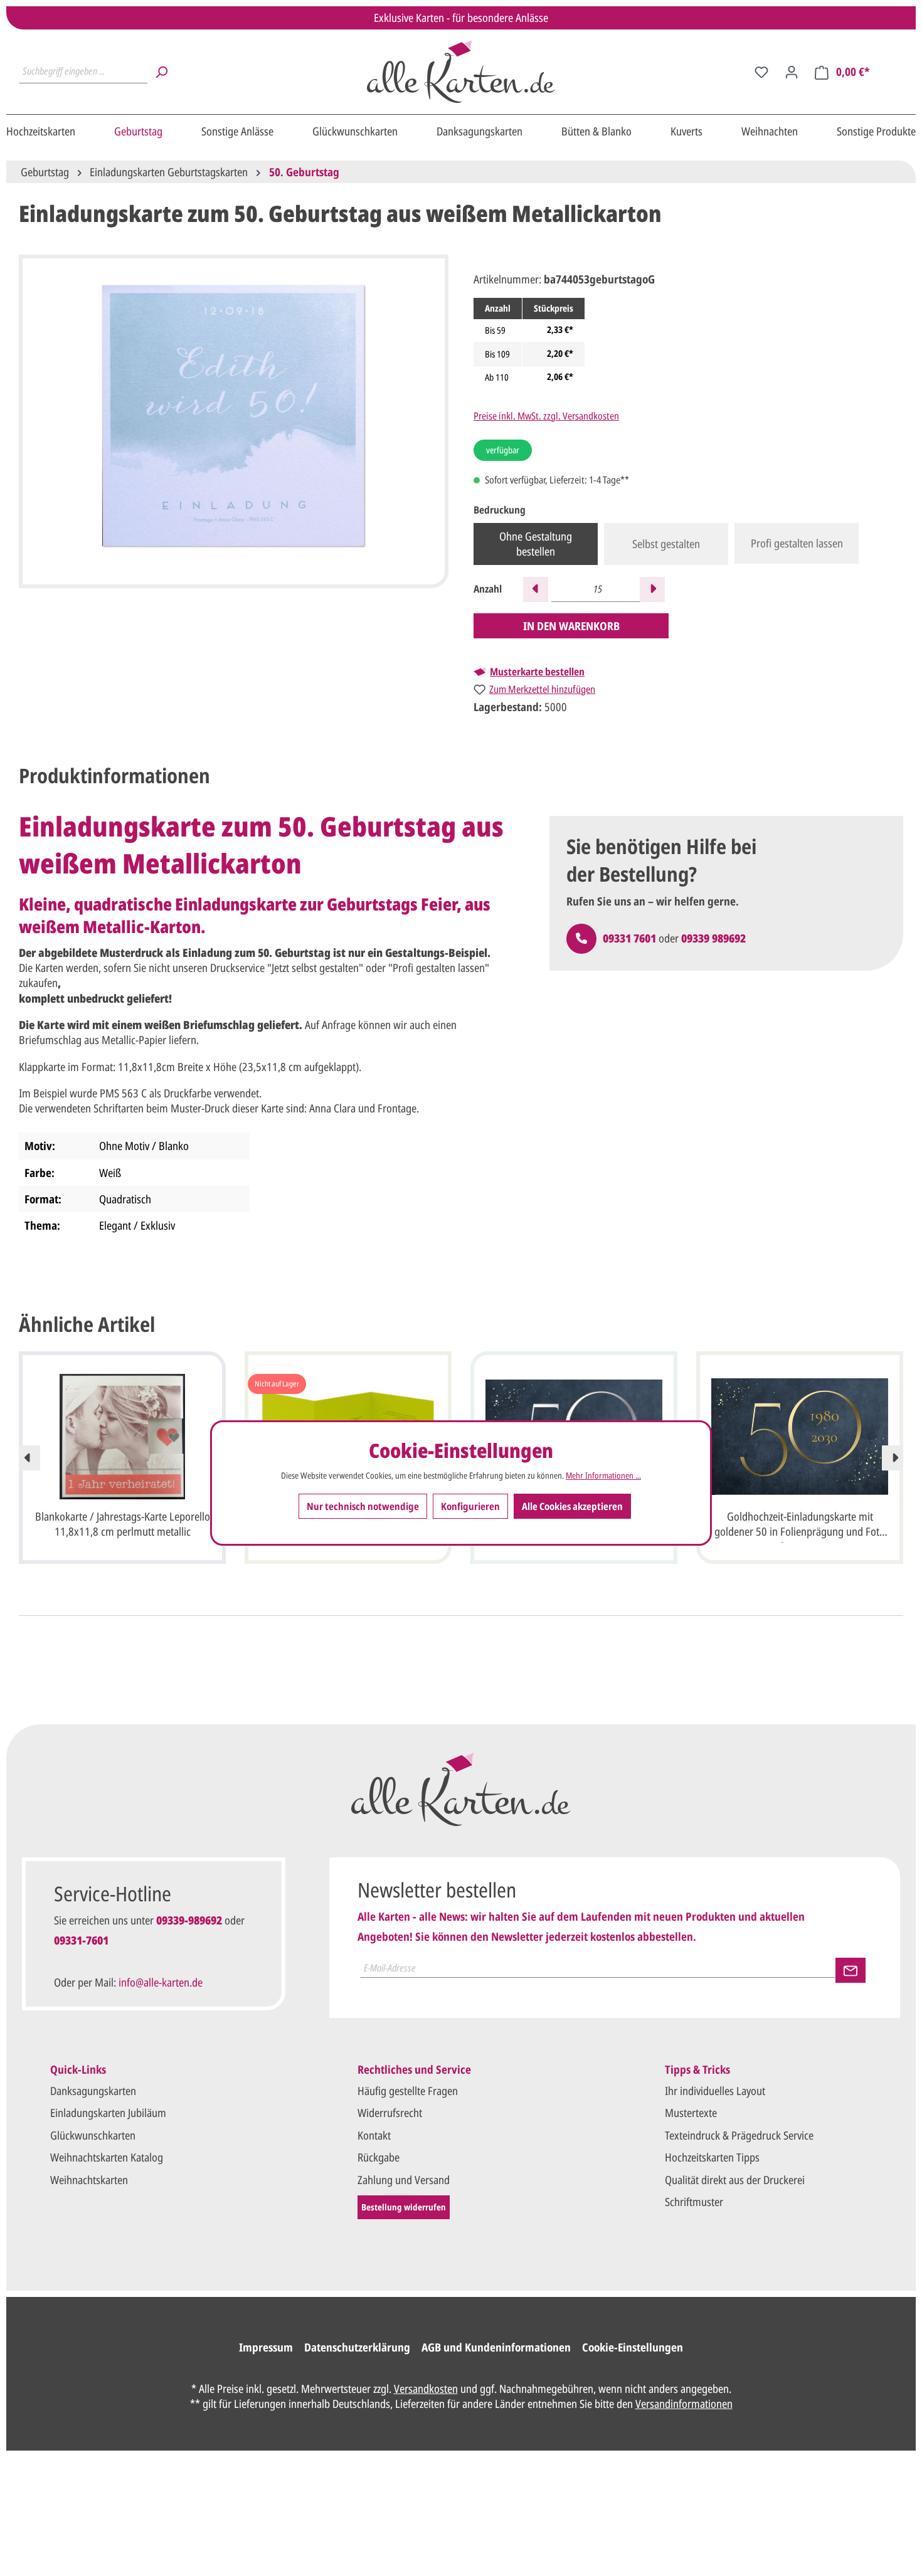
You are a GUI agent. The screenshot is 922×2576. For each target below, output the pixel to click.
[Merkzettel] (761, 71)
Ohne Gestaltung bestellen (536, 544)
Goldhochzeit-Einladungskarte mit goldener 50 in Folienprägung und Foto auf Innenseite (800, 1526)
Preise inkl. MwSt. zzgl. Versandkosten (546, 416)
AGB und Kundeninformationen (496, 2347)
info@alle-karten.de (161, 1982)
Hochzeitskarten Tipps (712, 2157)
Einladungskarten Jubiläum (108, 2113)
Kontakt (374, 2135)
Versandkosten (426, 2389)
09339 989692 (713, 938)
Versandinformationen (684, 2404)
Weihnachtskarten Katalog (107, 2157)
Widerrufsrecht (390, 2113)
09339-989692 (189, 1920)
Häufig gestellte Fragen (408, 2091)
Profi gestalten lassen (797, 543)
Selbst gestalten (666, 544)
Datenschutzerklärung (357, 2347)
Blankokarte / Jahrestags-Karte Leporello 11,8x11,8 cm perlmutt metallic (123, 1524)
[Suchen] (161, 71)
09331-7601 (81, 1940)
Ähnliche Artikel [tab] (87, 1324)
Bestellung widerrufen (404, 2207)
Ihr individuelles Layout (715, 2091)
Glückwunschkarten (93, 2135)
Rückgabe (379, 2157)
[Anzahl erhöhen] (652, 589)
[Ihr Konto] (792, 71)
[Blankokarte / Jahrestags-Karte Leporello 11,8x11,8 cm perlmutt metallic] (122, 1437)
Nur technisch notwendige (363, 1507)
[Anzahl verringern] (536, 589)
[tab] (114, 776)
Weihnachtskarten (89, 2180)
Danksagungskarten (93, 2091)
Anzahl (488, 589)
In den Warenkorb (571, 626)
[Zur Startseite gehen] (461, 71)
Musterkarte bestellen (537, 672)
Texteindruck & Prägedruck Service (739, 2135)
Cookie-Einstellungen (633, 2347)
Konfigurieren (470, 1507)
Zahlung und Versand (404, 2180)
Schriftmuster (694, 2202)
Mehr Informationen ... (603, 1475)
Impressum (266, 2347)
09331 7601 (629, 938)
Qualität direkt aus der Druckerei (735, 2180)
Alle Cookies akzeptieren (572, 1507)
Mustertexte (691, 2113)
